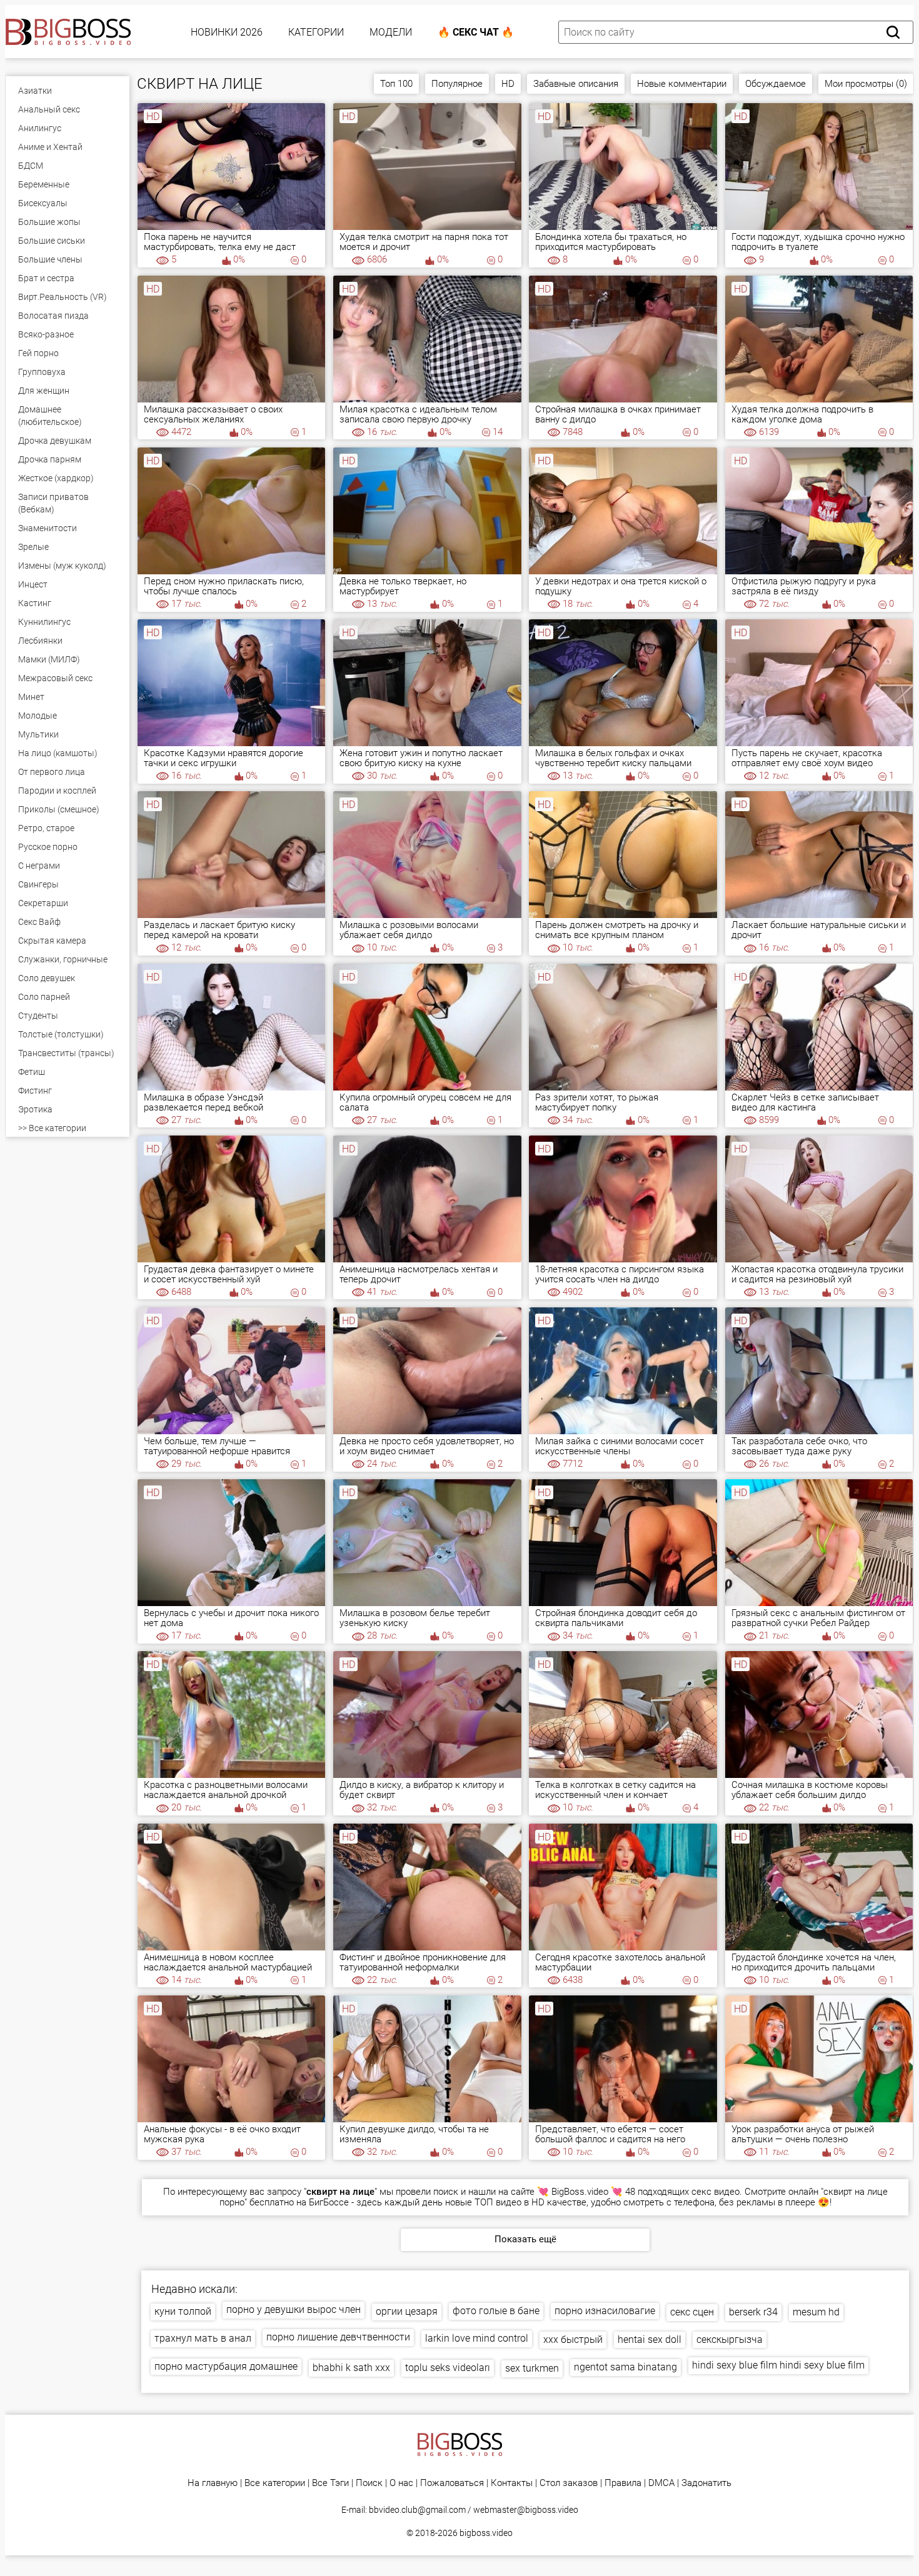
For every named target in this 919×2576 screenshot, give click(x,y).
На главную (213, 2483)
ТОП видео (498, 2202)
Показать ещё (525, 2239)
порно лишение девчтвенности (338, 2337)
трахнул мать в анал (203, 2338)
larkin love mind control (477, 2338)
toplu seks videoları (448, 2368)
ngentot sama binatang (625, 2367)
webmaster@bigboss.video (526, 2510)
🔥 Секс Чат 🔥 (476, 32)
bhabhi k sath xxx (351, 2368)
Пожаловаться (452, 2483)
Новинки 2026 (227, 32)
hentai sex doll (650, 2339)
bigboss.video (486, 2533)
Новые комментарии (682, 84)
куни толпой (183, 2311)
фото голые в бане (496, 2311)
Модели (391, 32)
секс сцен (692, 2312)
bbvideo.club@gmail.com (417, 2510)
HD (508, 84)
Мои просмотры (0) (866, 84)
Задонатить (706, 2483)
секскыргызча (730, 2339)
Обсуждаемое (776, 84)
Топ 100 (396, 84)
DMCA (661, 2483)
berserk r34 (753, 2312)
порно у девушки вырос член (294, 2309)
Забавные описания (576, 84)
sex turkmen (532, 2368)
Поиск (369, 2483)
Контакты (512, 2483)
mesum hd (816, 2312)
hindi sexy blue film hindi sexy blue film (778, 2365)
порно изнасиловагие (605, 2311)
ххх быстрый (573, 2339)
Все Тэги (330, 2483)
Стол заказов (569, 2483)
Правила (623, 2483)
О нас (401, 2483)
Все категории (275, 2483)
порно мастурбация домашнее (226, 2366)
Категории (316, 32)
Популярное (457, 84)
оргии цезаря (407, 2311)
